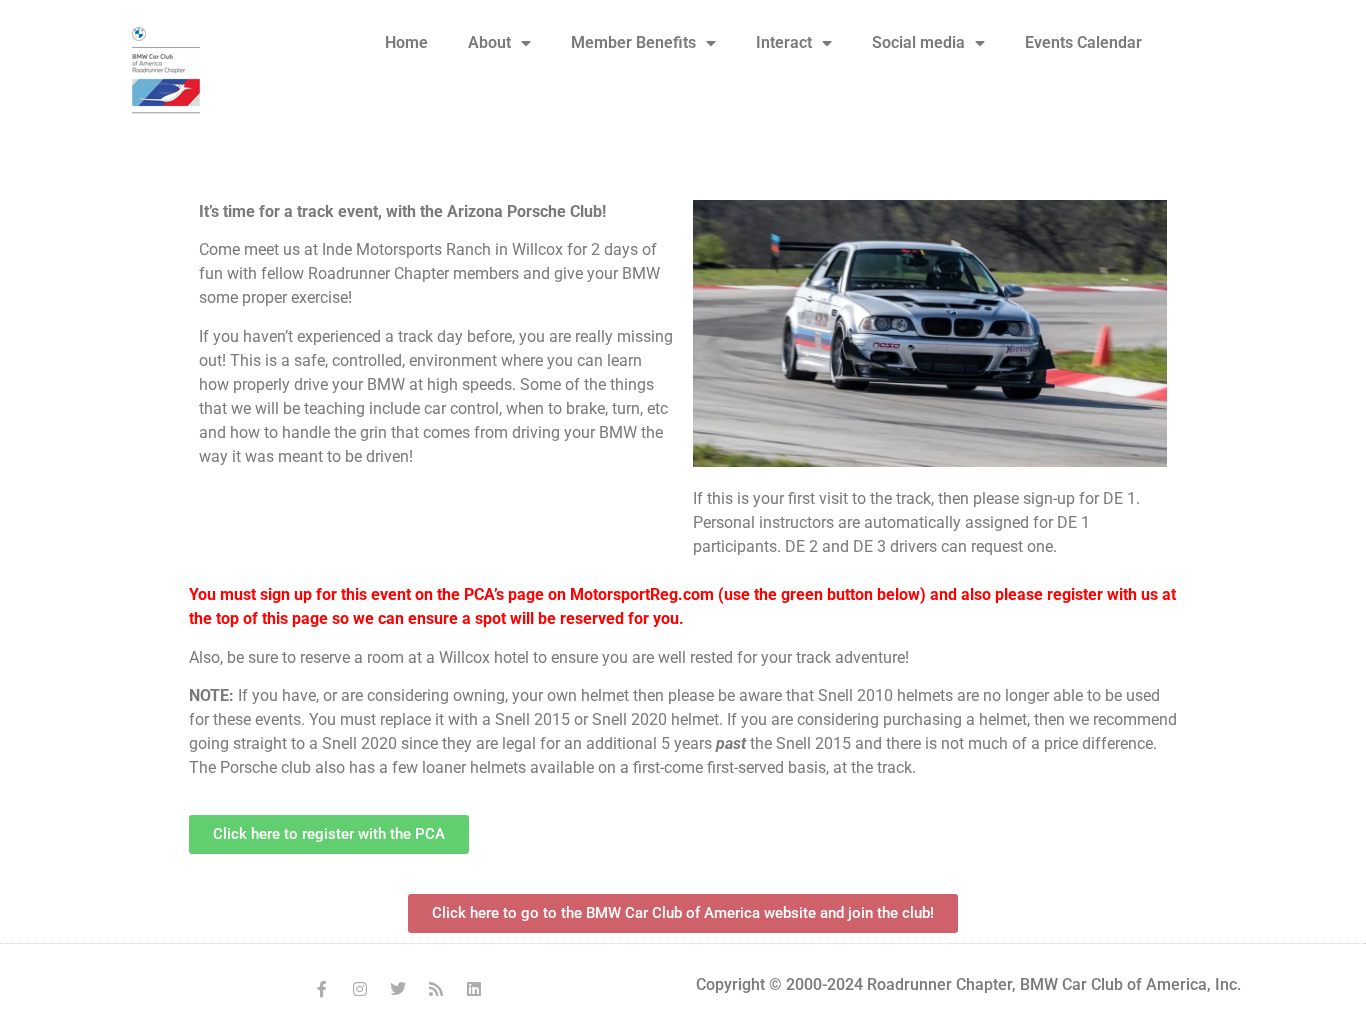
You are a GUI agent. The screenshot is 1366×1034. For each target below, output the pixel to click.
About (489, 42)
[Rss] (436, 989)
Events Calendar (1083, 42)
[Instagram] (360, 989)
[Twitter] (398, 989)
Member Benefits (633, 42)
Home (406, 42)
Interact (784, 42)
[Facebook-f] (322, 989)
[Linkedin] (474, 989)
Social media (918, 42)
